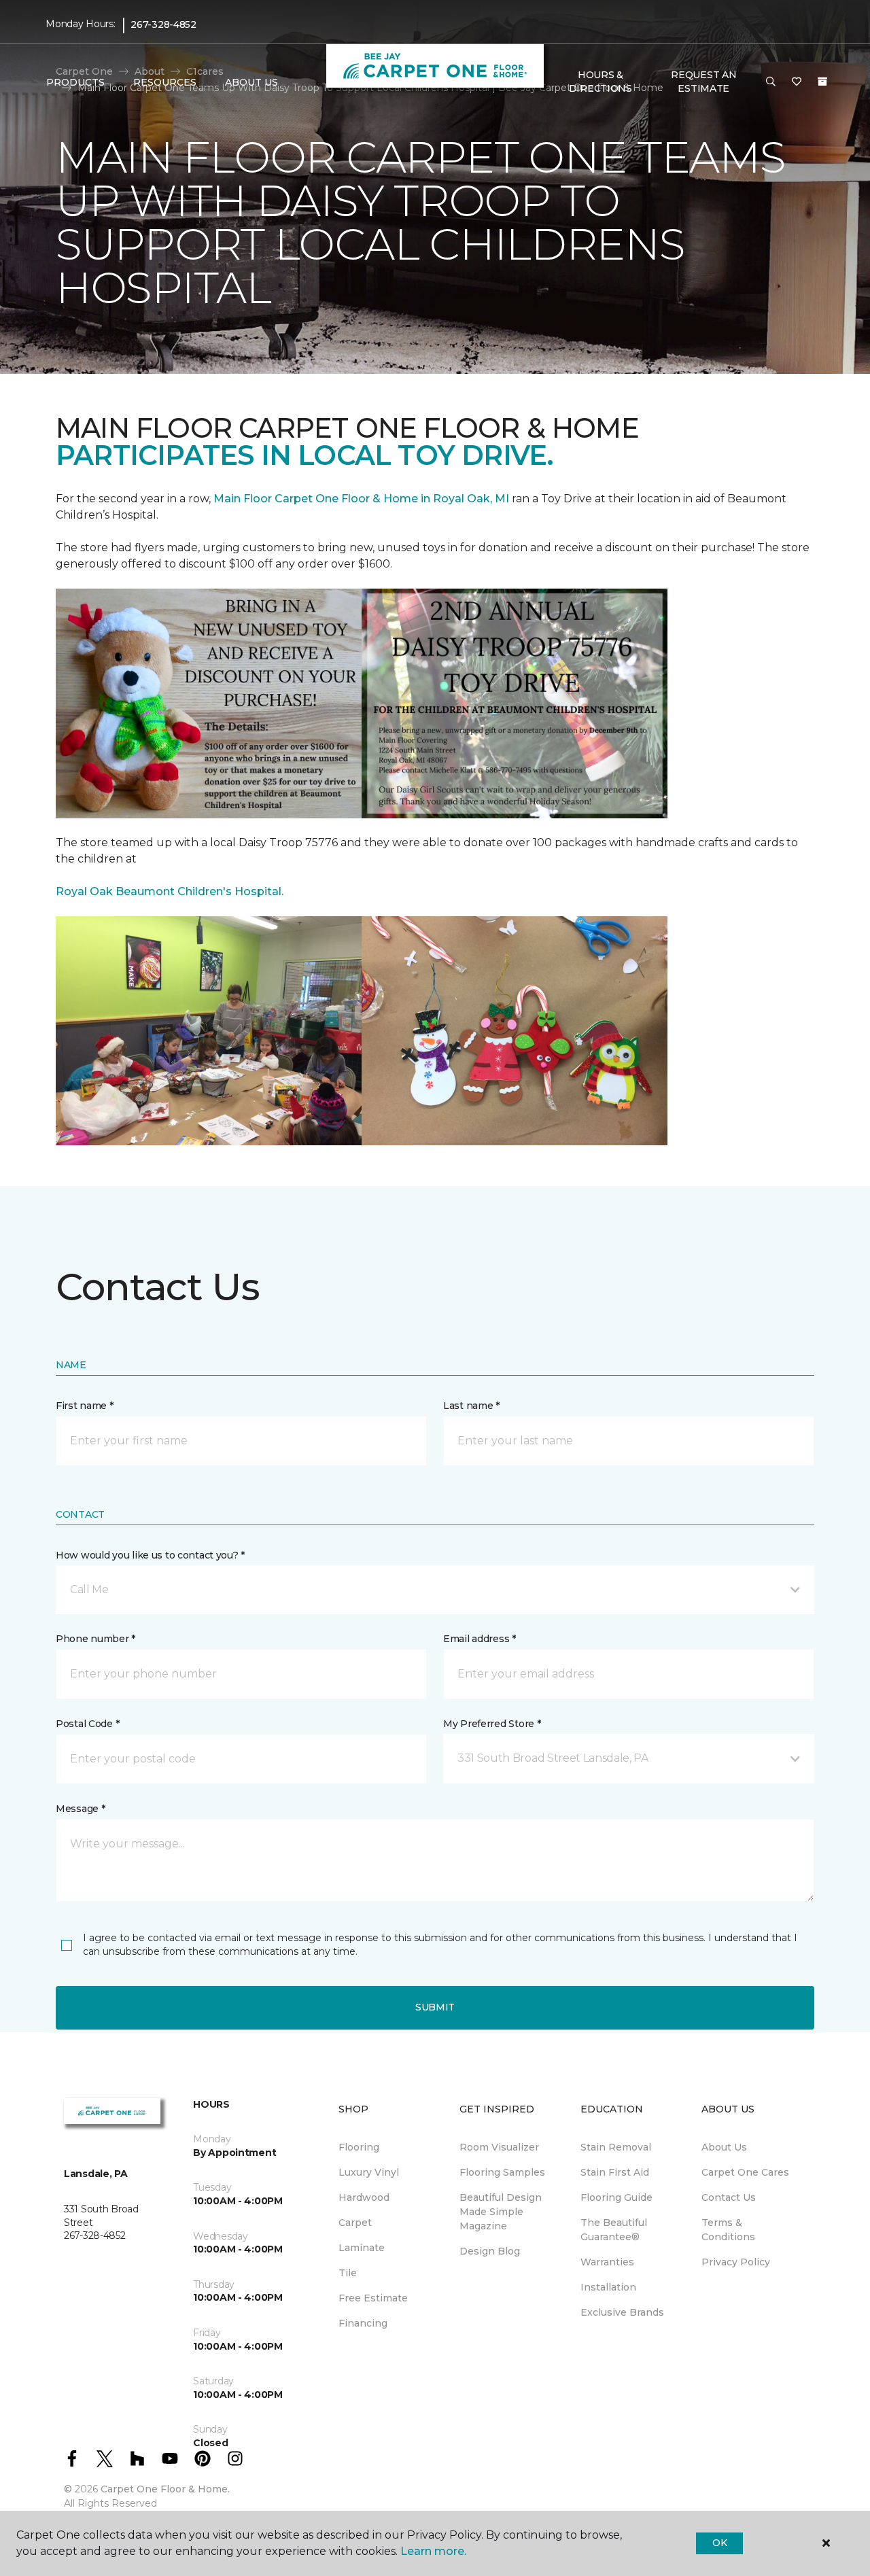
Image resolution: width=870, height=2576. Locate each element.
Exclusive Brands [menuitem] (622, 2312)
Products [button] (75, 82)
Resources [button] (165, 82)
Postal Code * (87, 1724)
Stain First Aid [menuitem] (615, 2172)
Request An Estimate (703, 82)
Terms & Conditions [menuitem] (728, 2230)
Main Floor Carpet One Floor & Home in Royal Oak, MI (363, 499)
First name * (85, 1406)
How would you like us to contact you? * (150, 1555)
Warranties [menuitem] (607, 2262)
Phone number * (95, 1639)
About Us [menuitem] (724, 2147)
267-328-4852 (163, 24)
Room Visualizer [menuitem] (499, 2147)
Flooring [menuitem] (359, 2147)
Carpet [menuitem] (355, 2223)
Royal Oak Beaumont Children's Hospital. (170, 891)
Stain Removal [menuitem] (616, 2147)
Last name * (471, 1406)
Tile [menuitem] (348, 2273)
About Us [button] (251, 82)
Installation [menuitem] (608, 2287)
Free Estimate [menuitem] (373, 2298)
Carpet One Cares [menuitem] (745, 2172)
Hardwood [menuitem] (364, 2197)
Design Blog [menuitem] (490, 2251)
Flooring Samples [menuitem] (502, 2172)
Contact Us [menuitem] (729, 2197)
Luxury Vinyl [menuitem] (369, 2172)
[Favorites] (797, 82)
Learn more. (433, 2551)
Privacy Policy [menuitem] (736, 2262)
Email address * (480, 1639)
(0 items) (822, 82)
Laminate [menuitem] (362, 2248)
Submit (435, 2007)
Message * (80, 1809)
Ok (719, 2543)
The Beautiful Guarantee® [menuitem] (614, 2230)
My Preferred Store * (492, 1724)
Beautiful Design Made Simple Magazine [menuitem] (501, 2212)
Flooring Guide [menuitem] (616, 2197)
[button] (771, 82)
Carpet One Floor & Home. (165, 2489)
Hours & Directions (601, 82)
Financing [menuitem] (363, 2323)
